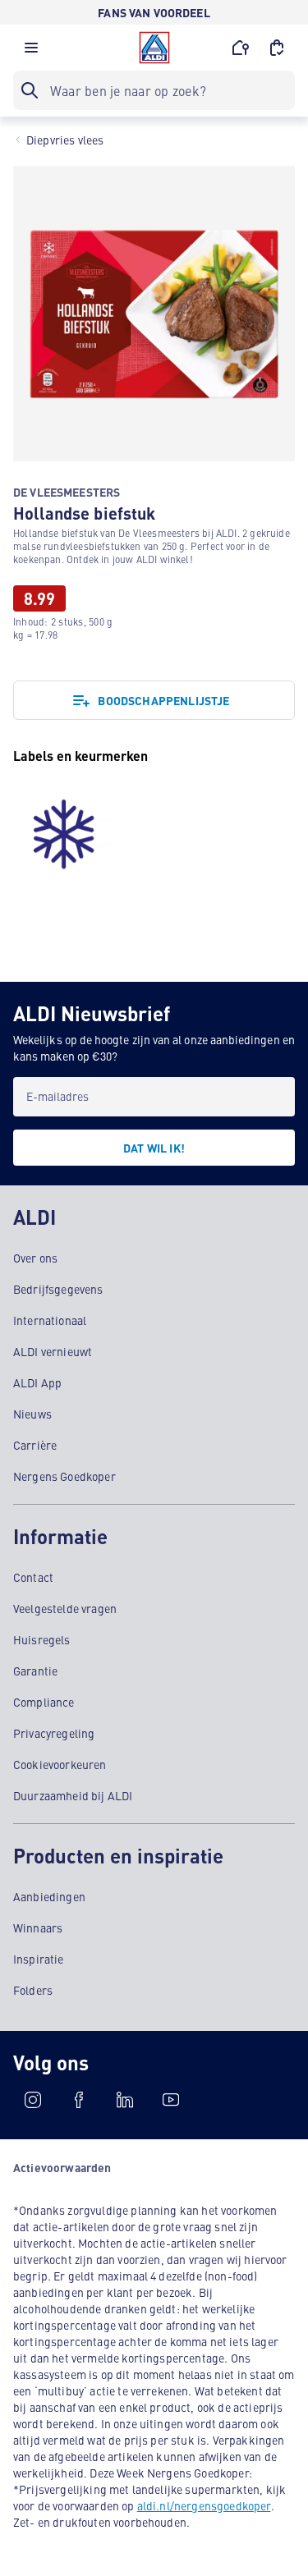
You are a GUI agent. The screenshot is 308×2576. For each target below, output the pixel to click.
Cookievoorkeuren (60, 1764)
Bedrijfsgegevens (58, 1289)
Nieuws (32, 1414)
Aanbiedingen (49, 1896)
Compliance (44, 1702)
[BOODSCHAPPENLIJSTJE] (277, 48)
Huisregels (42, 1639)
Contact (33, 1577)
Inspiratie (39, 1959)
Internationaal (50, 1320)
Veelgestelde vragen (65, 1608)
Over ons (35, 1258)
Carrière (35, 1445)
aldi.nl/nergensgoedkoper (204, 2505)
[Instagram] (33, 2100)
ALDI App (37, 1382)
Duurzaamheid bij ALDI (73, 1795)
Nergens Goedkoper (64, 1476)
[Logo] (154, 48)
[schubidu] (79, 2100)
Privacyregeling (54, 1733)
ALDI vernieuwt (53, 1351)
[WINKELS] (241, 48)
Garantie (35, 1671)
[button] (31, 52)
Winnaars (38, 1927)
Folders (33, 1990)
